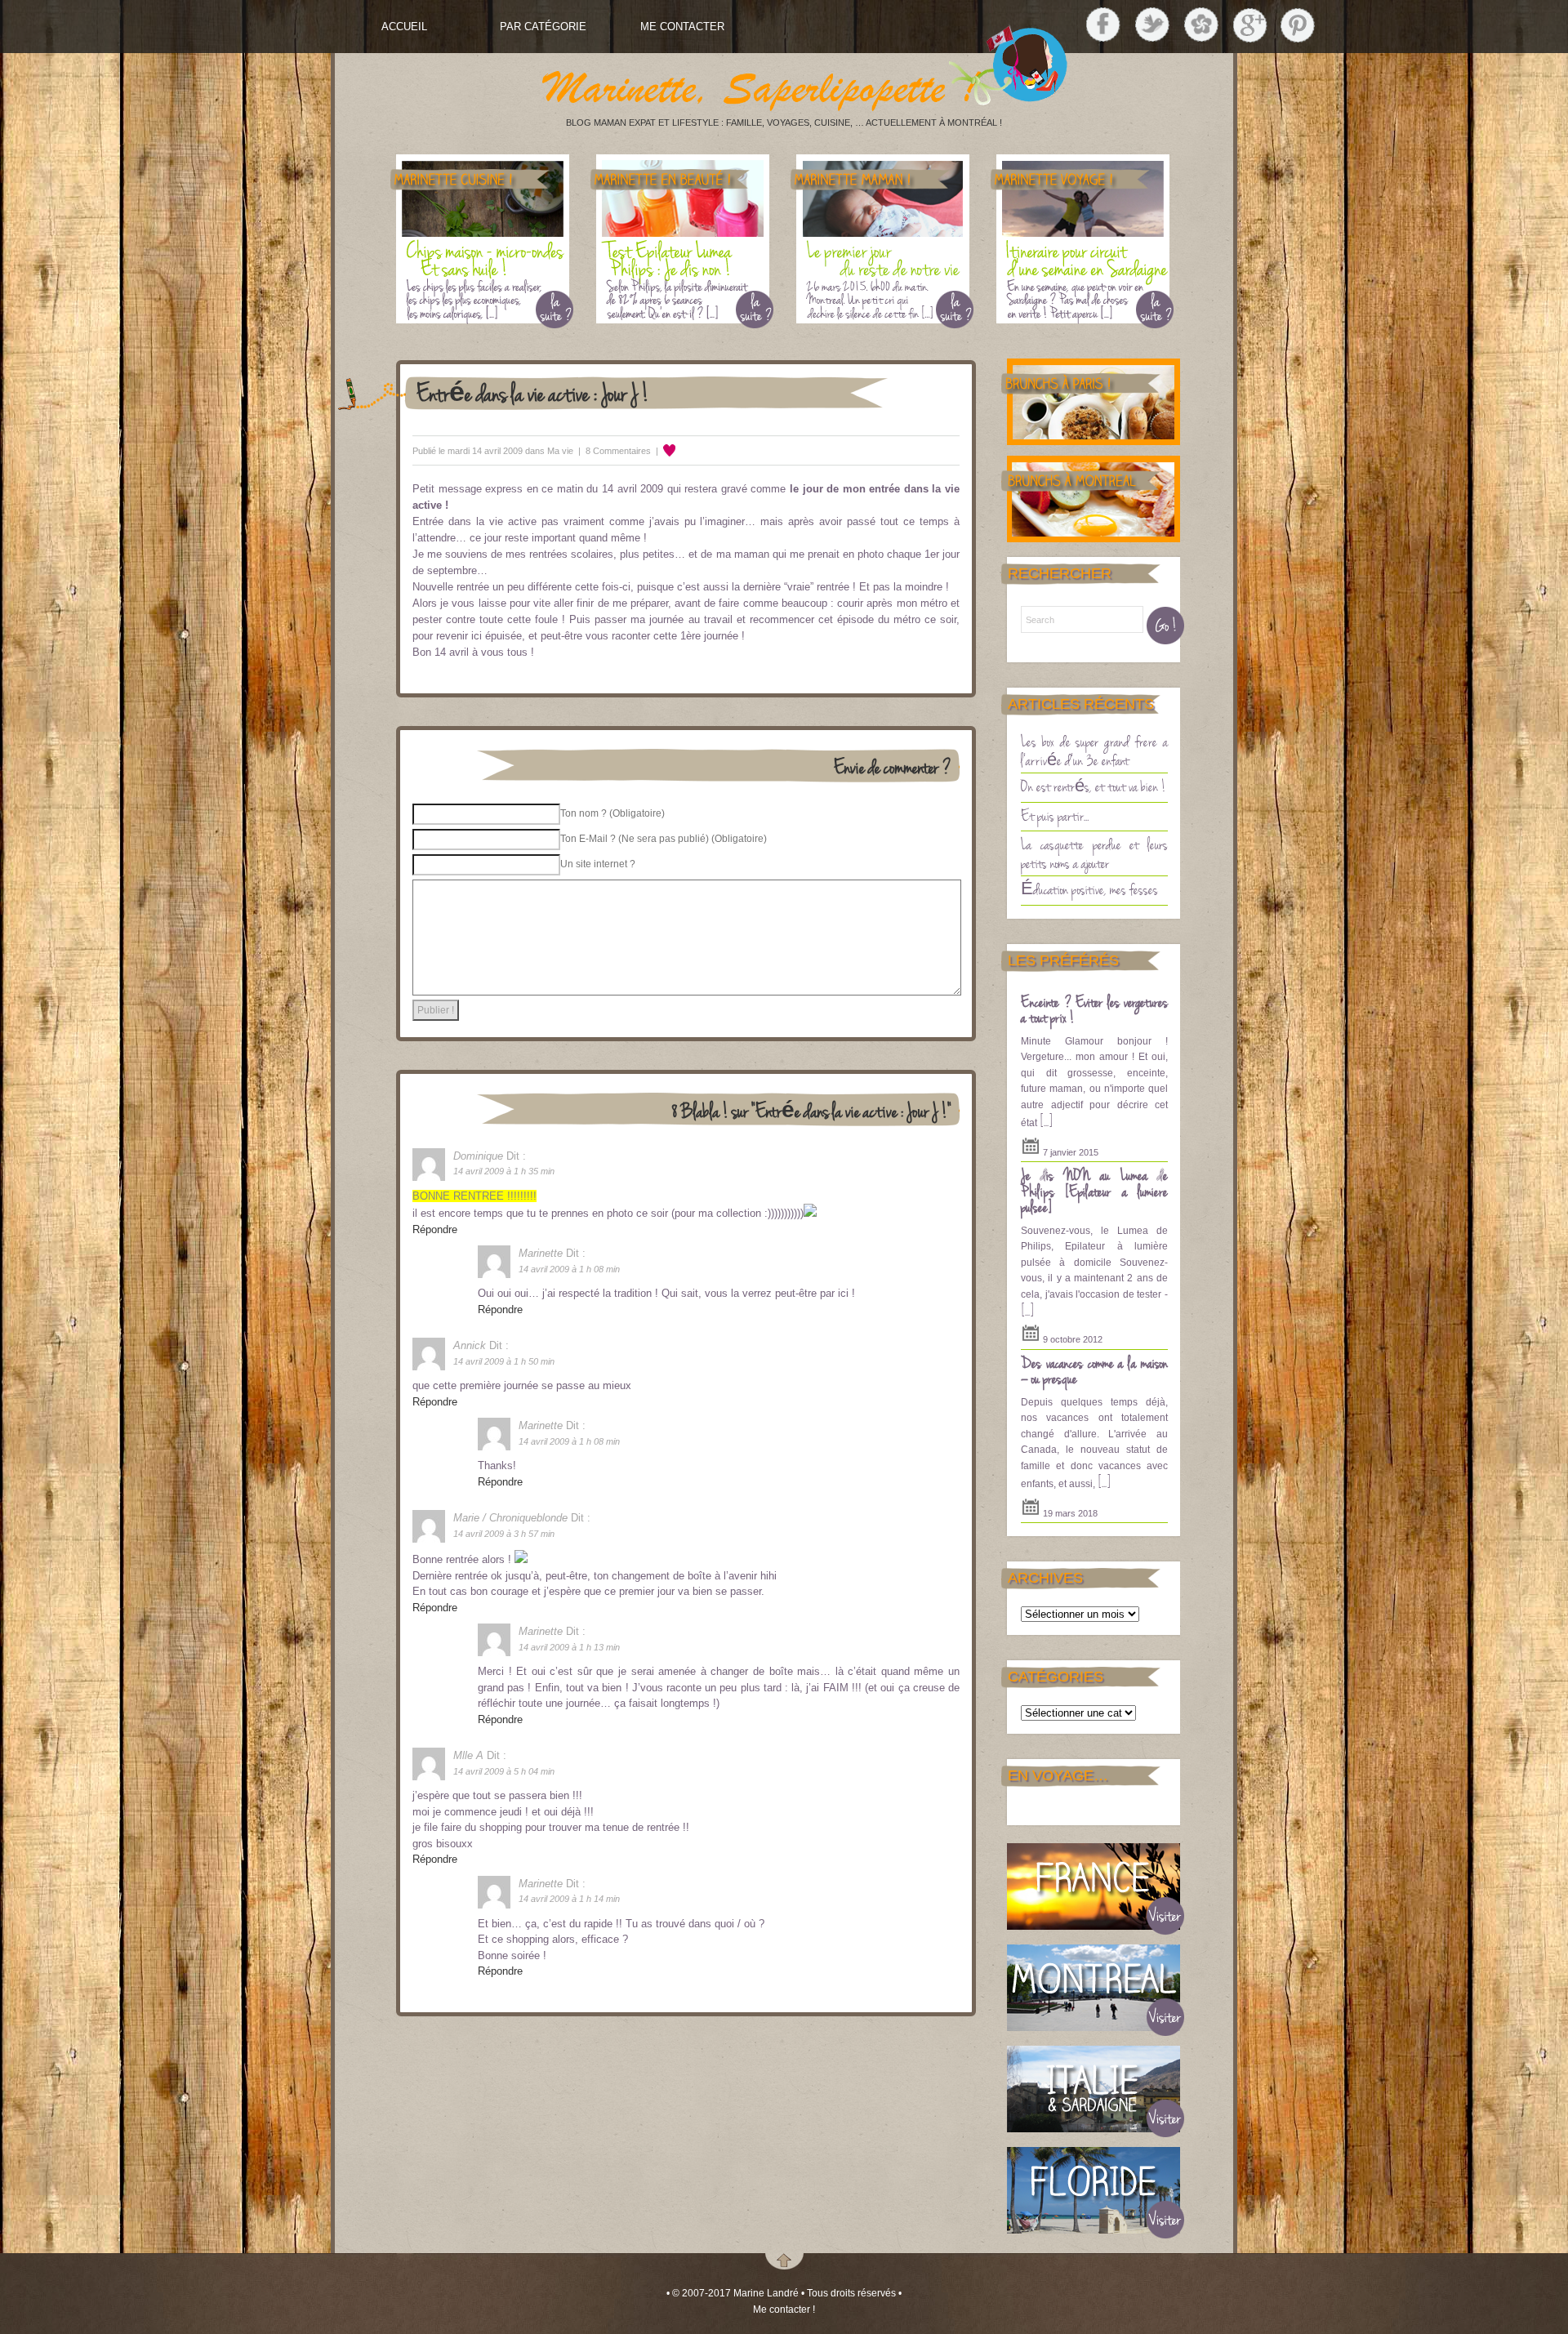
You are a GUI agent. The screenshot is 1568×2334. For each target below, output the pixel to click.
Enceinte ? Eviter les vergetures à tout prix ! (1094, 1009)
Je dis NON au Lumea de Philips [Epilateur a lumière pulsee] (1094, 1190)
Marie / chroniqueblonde (510, 1518)
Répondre (435, 1229)
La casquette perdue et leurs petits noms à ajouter (1094, 853)
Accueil (404, 27)
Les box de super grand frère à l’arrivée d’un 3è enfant (1094, 750)
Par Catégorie (543, 27)
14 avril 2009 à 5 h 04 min (504, 1771)
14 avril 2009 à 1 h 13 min (569, 1647)
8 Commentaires (618, 451)
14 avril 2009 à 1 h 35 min (504, 1171)
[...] (1046, 1120)
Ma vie (560, 451)
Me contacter (682, 27)
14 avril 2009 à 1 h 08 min (569, 1269)
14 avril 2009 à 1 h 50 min (504, 1361)
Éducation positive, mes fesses (1089, 889)
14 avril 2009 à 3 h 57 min (504, 1534)
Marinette (541, 1253)
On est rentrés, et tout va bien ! (1094, 786)
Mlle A (468, 1755)
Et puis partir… (1055, 815)
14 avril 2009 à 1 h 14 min (569, 1899)
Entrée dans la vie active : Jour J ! (533, 392)
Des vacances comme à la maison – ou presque (1094, 1370)
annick (470, 1345)
